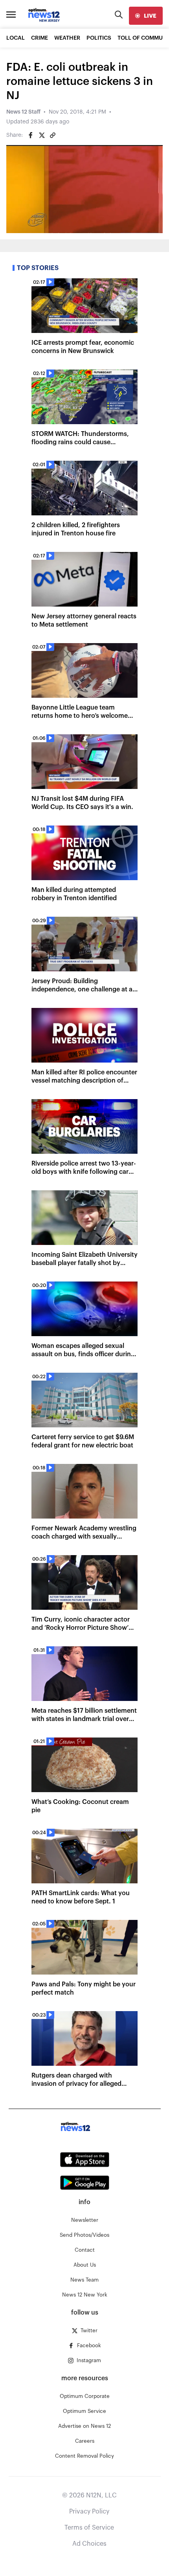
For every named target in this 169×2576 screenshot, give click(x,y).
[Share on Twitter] (42, 135)
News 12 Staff (23, 112)
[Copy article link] (53, 135)
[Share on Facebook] (31, 135)
